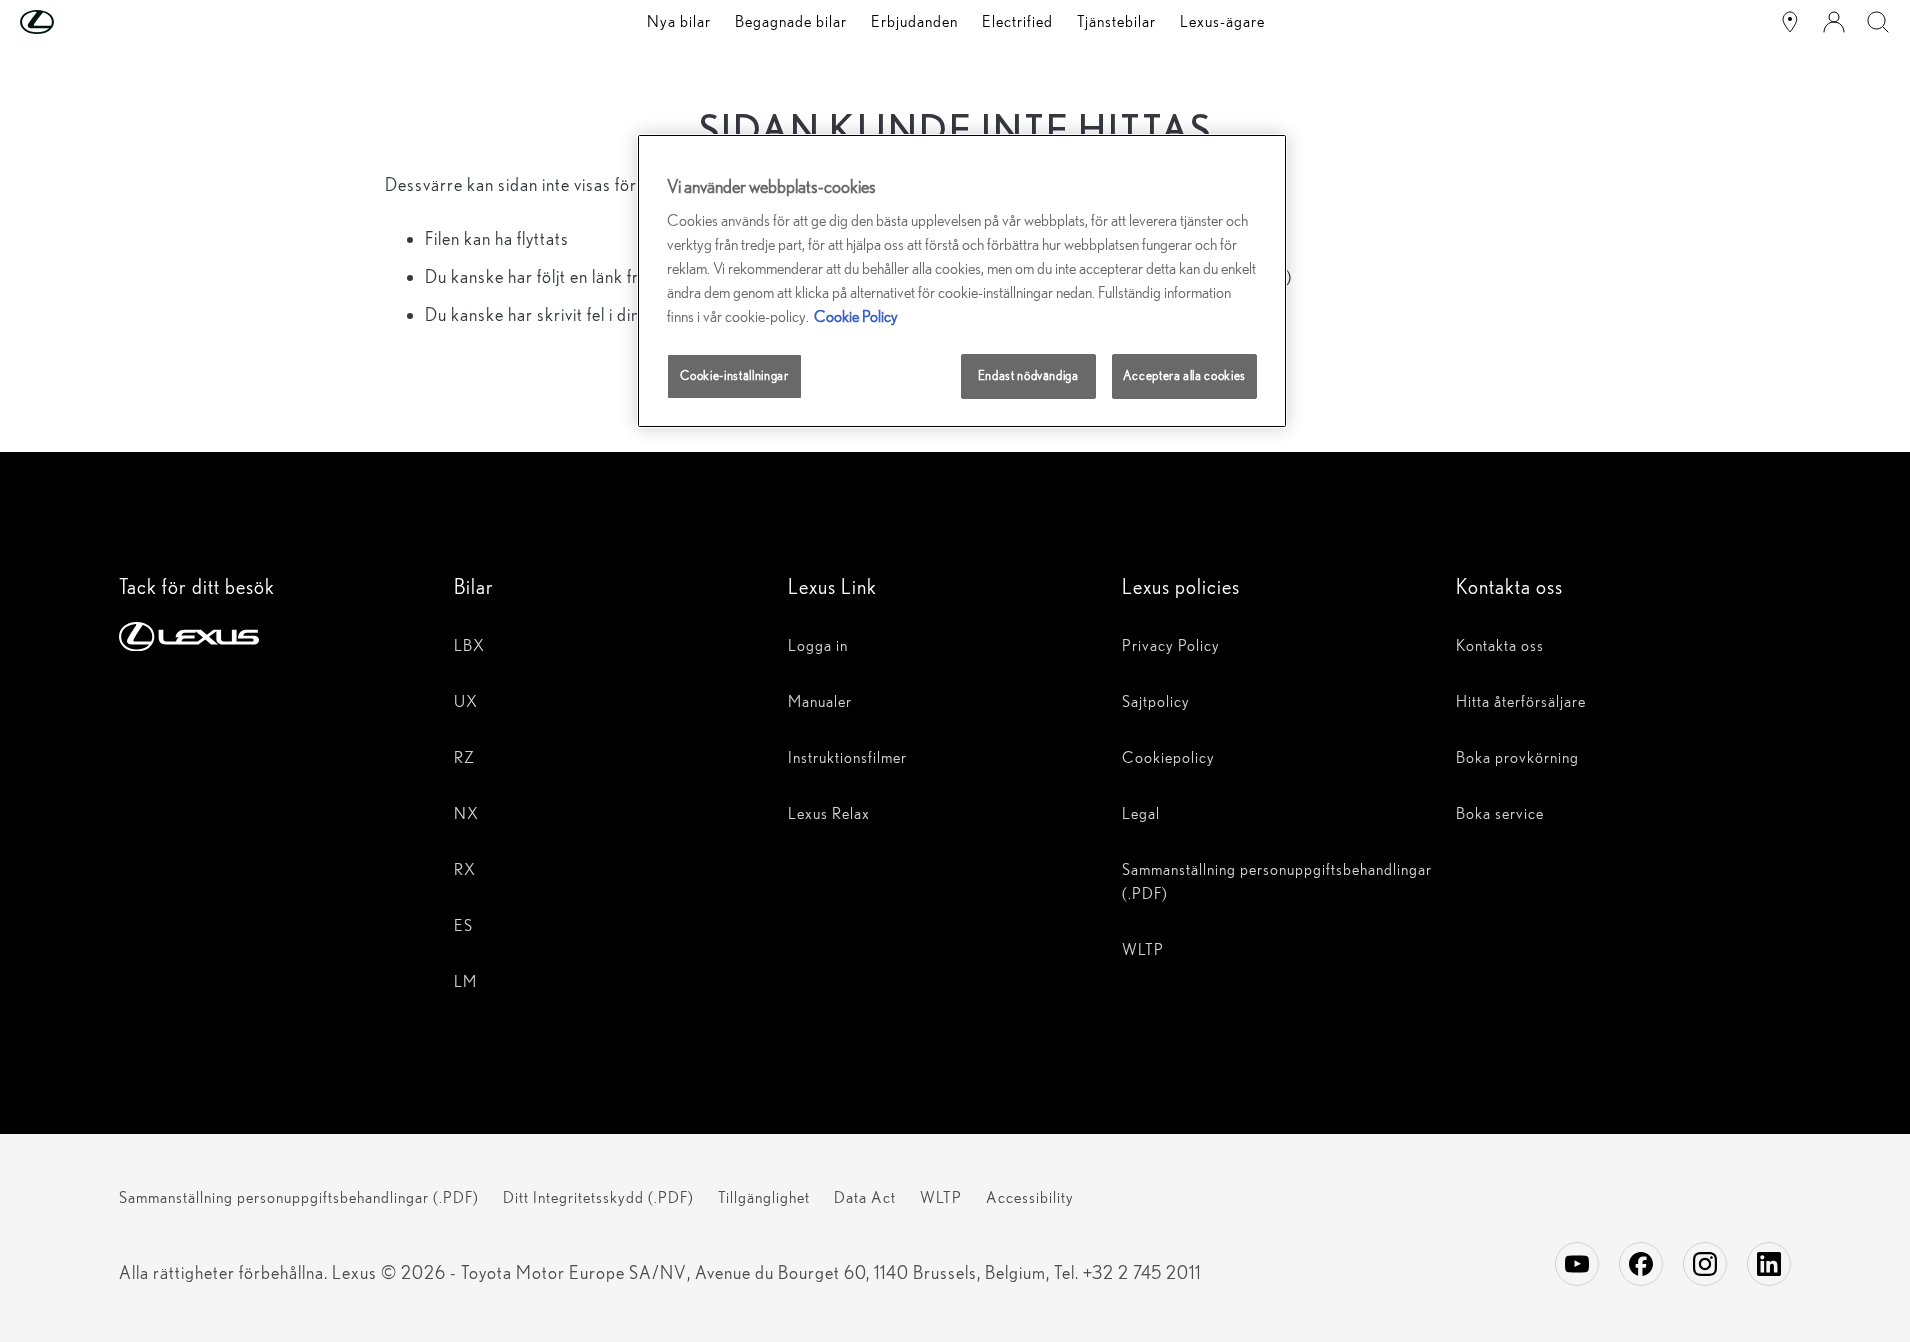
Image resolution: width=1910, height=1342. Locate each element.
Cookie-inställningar (734, 375)
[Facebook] (1641, 1264)
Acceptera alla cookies (1184, 375)
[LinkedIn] (1769, 1264)
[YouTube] (1577, 1264)
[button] (77, 22)
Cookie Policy (856, 316)
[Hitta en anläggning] (1790, 22)
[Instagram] (1705, 1264)
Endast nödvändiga (1028, 375)
